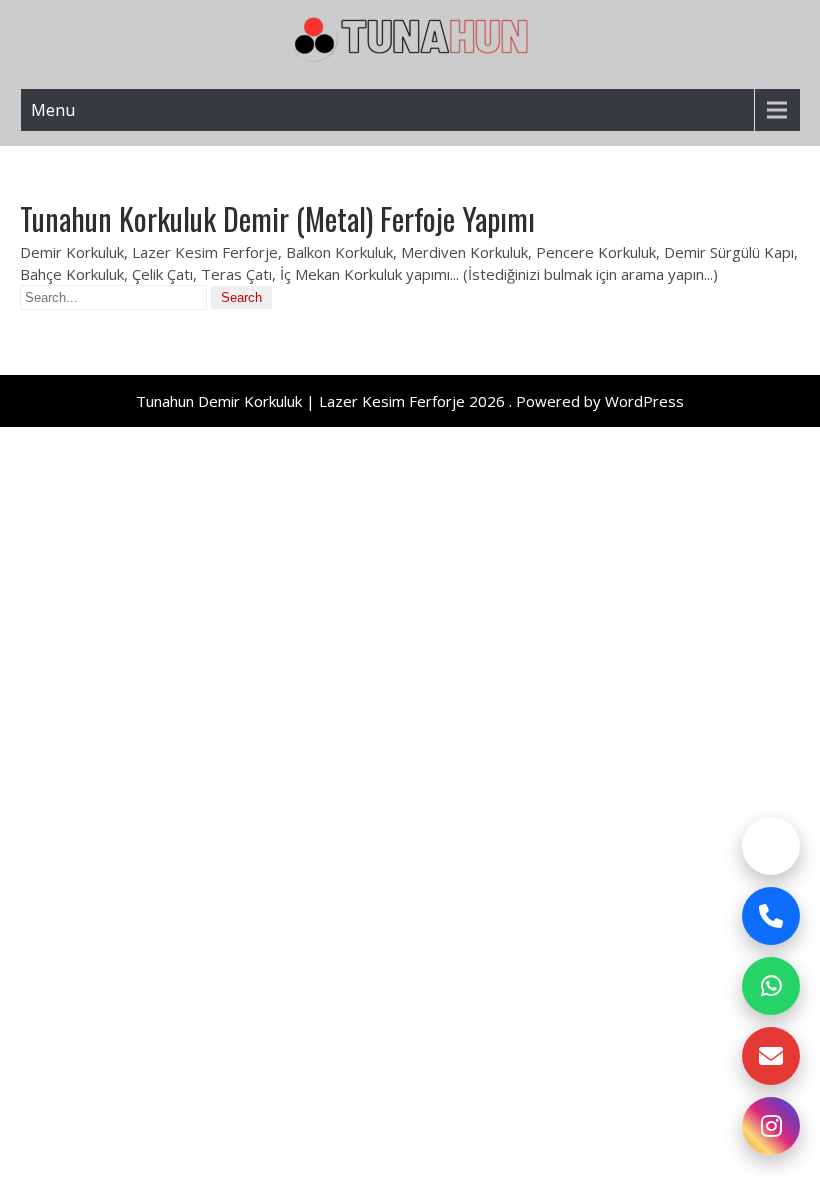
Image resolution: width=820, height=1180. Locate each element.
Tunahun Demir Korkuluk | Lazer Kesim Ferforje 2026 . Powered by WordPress (410, 401)
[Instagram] (771, 1126)
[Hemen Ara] (771, 916)
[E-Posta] (771, 1056)
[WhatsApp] (771, 986)
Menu (53, 110)
